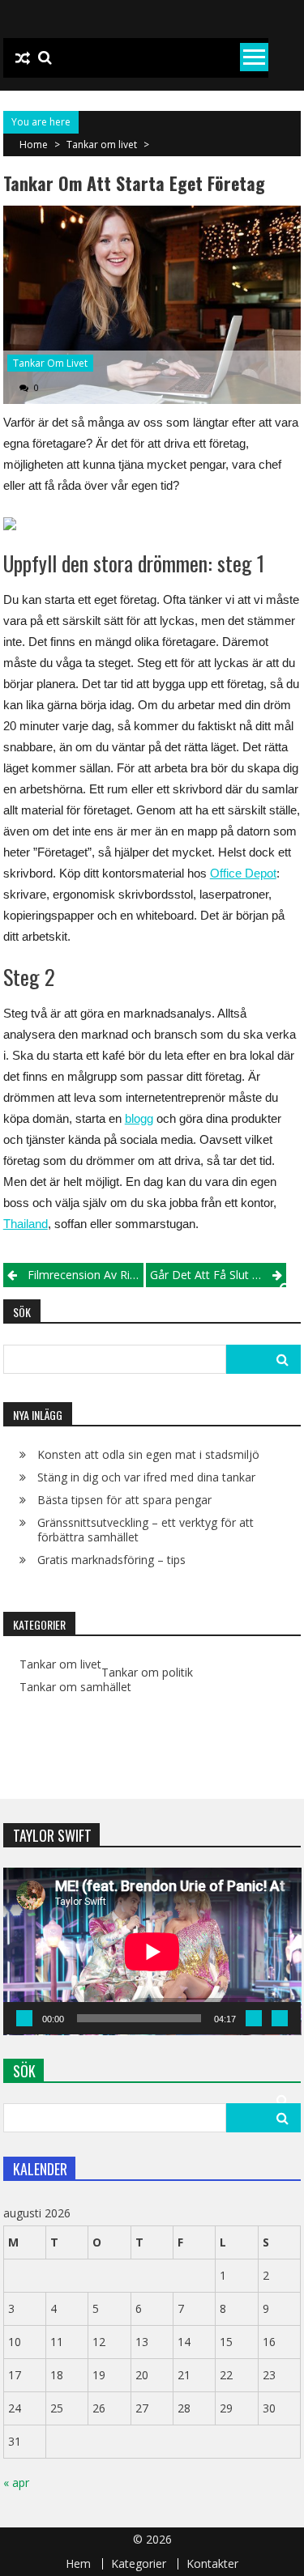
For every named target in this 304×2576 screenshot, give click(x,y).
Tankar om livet (102, 145)
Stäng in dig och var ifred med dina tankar (146, 1477)
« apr (16, 2482)
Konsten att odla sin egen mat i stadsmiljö (148, 1454)
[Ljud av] (254, 2018)
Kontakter (212, 2564)
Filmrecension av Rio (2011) (86, 1275)
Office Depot (243, 873)
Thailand (26, 1224)
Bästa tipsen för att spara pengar (124, 1500)
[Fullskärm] (280, 2018)
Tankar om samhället (75, 1687)
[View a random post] (23, 58)
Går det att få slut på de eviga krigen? (218, 1275)
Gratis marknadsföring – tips (111, 1560)
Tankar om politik (147, 1673)
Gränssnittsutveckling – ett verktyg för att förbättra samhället (146, 1530)
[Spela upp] (24, 2018)
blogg (139, 1118)
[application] (152, 1951)
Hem (78, 2564)
